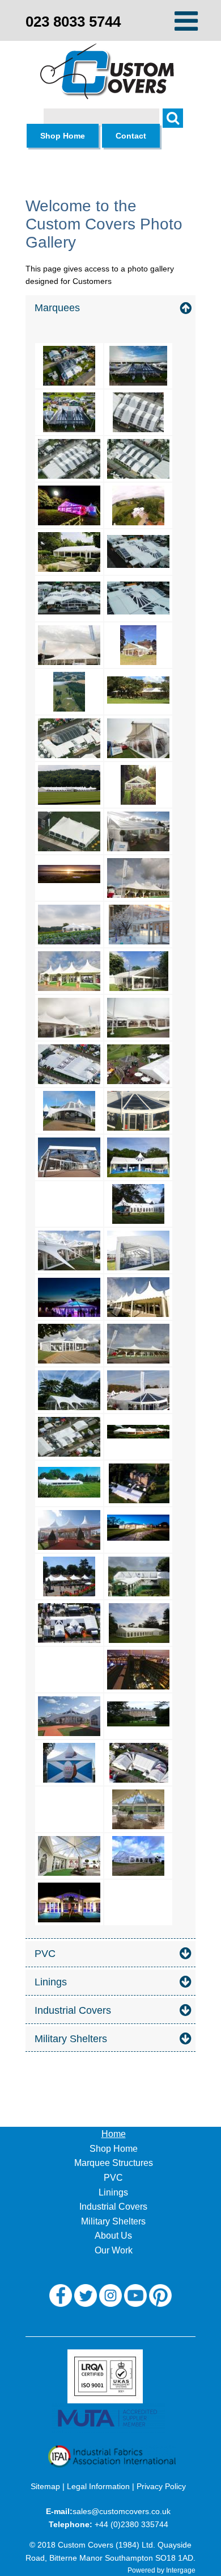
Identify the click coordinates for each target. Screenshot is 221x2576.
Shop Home (114, 2149)
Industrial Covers (113, 2207)
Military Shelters (113, 2221)
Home (114, 2134)
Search (178, 124)
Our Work (114, 2250)
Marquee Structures (114, 2163)
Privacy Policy (161, 2486)
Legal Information (98, 2486)
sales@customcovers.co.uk (122, 2511)
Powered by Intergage (161, 2570)
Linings (113, 2192)
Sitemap (45, 2486)
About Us (113, 2236)
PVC (113, 2178)
